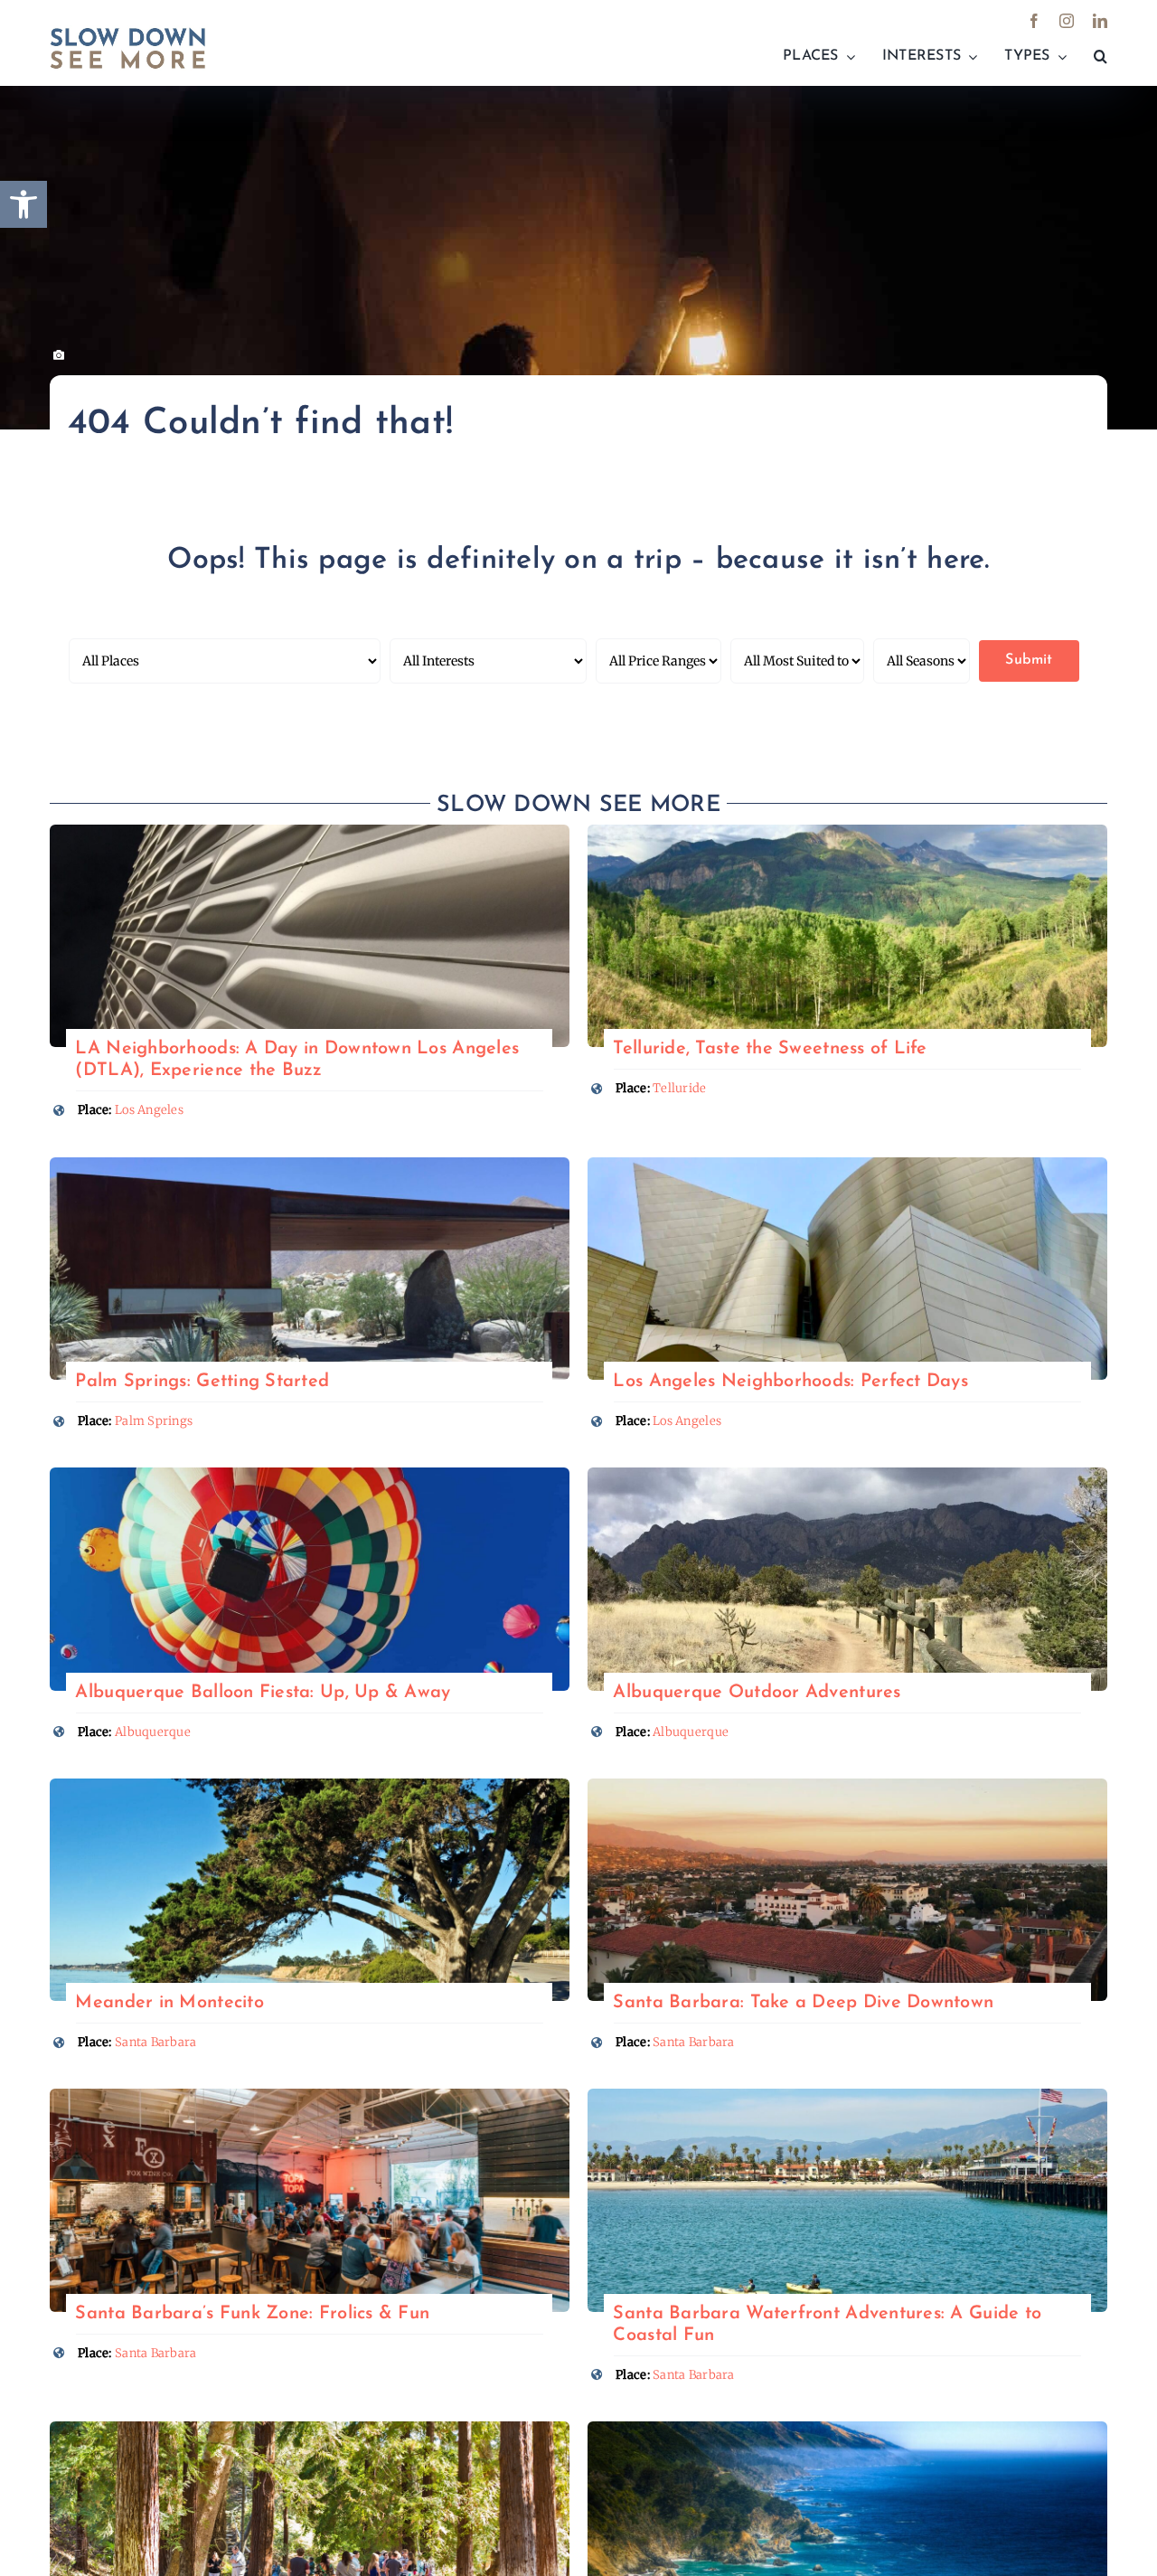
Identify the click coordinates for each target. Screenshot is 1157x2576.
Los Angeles (149, 1110)
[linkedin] (1100, 21)
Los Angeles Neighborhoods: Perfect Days (790, 1382)
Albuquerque (153, 1732)
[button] (1101, 57)
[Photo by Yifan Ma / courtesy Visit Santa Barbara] (847, 1786)
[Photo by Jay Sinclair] (310, 1786)
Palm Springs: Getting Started (202, 1382)
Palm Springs (154, 1421)
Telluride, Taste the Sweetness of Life (770, 1049)
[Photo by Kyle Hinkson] (310, 1475)
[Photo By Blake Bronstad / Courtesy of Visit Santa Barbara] (310, 2096)
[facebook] (1034, 21)
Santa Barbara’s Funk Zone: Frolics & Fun (252, 2314)
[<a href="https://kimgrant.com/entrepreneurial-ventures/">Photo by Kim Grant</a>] (310, 832)
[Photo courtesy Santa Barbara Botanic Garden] (310, 2429)
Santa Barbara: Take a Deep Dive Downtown (803, 2003)
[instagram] (1067, 21)
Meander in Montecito (169, 2003)
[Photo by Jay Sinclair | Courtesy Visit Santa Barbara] (847, 2096)
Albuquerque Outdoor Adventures (757, 1693)
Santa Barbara (156, 2042)
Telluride (679, 1088)
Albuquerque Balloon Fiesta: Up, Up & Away (263, 1693)
